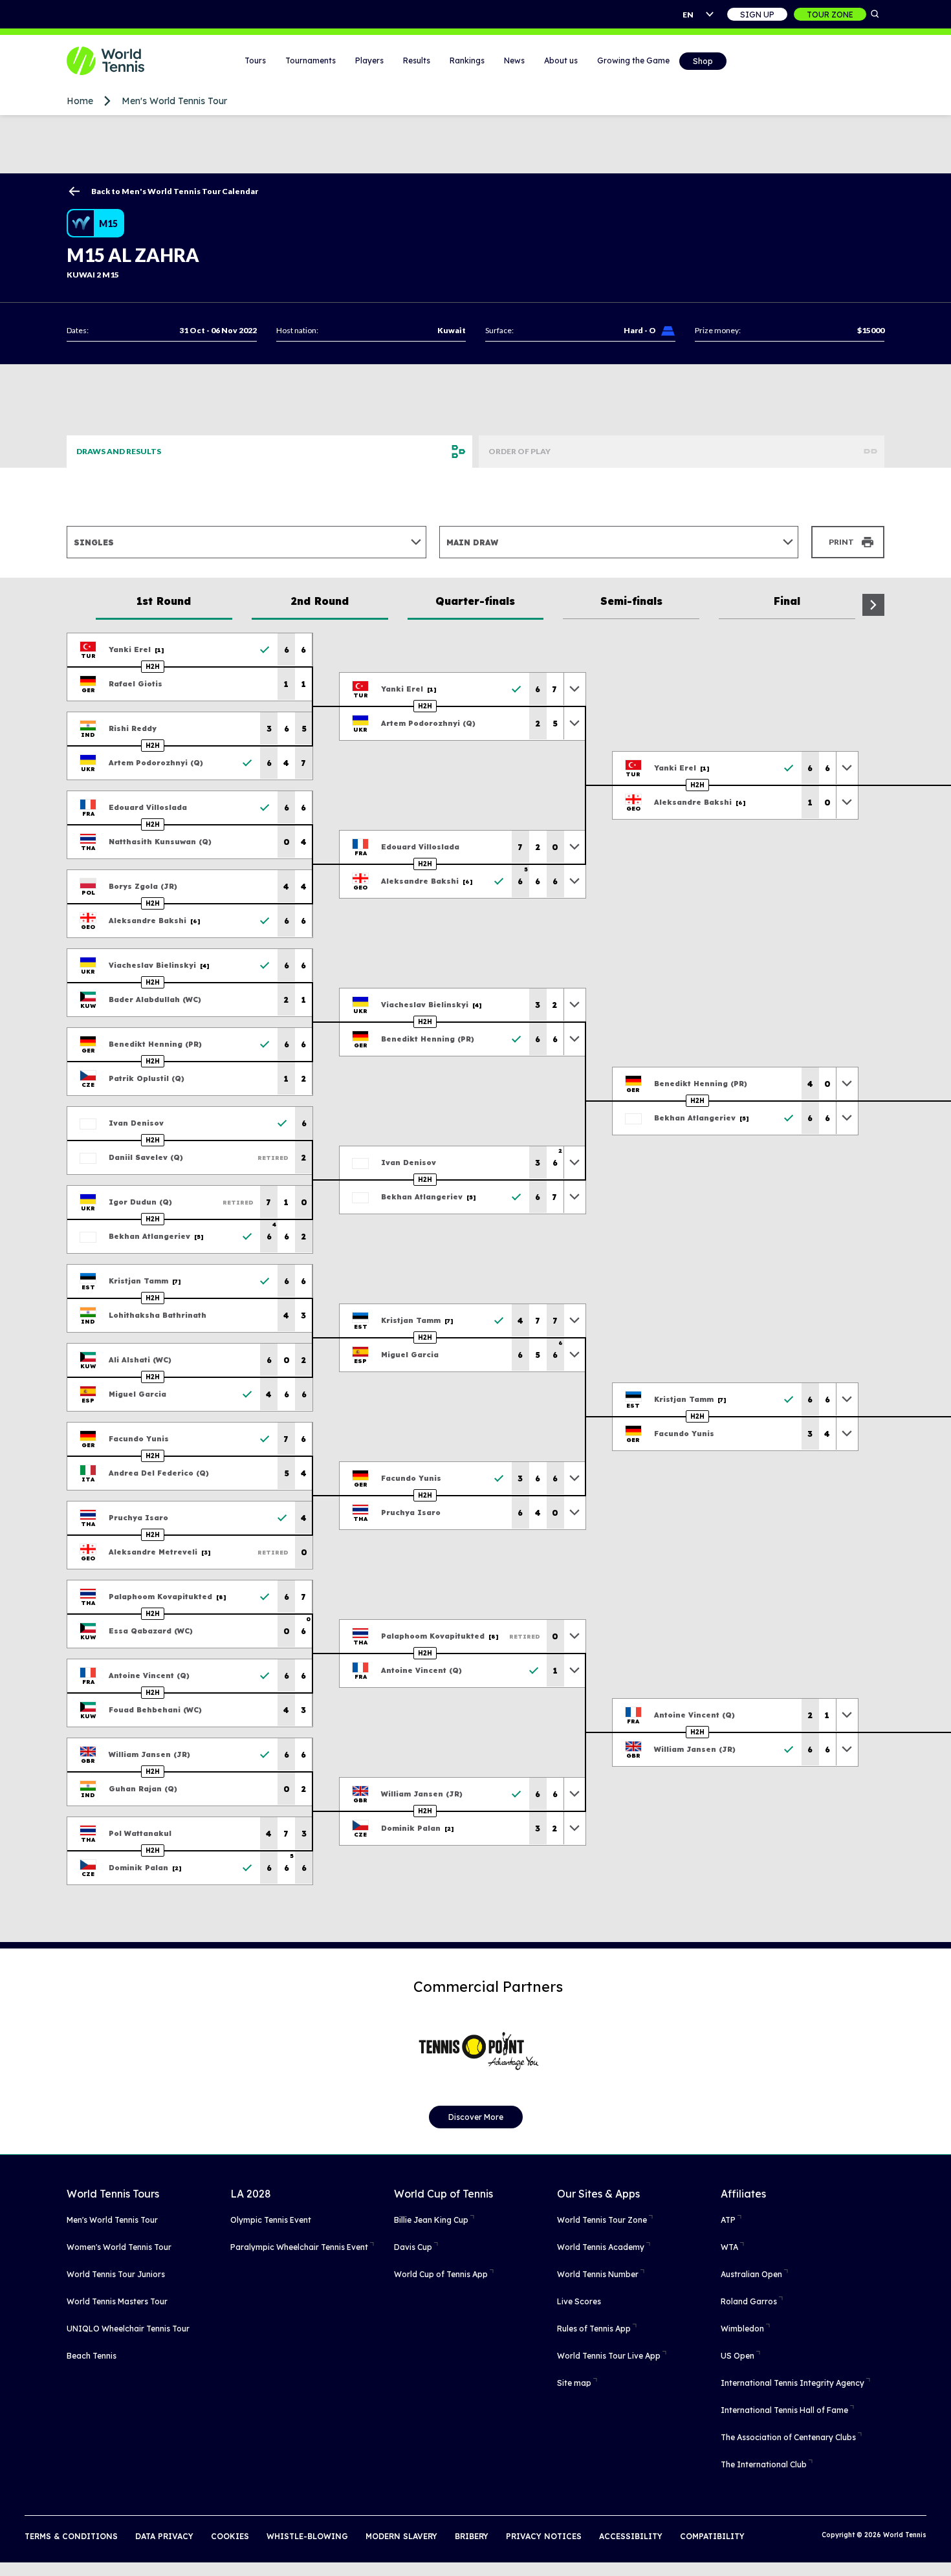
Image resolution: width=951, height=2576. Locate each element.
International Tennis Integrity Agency (792, 2383)
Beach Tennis (92, 2356)
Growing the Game (633, 60)
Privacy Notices (544, 2536)
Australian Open (751, 2274)
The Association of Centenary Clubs (788, 2437)
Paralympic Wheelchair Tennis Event (299, 2247)
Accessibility (631, 2536)
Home (80, 101)
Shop (703, 61)
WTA (729, 2247)
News (514, 60)
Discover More (476, 2117)
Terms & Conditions (71, 2536)
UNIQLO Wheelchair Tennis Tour (128, 2329)
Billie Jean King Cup (431, 2220)
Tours (255, 60)
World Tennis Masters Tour (117, 2301)
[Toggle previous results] (574, 689)
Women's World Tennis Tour (119, 2247)
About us (561, 60)
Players (369, 60)
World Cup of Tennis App (441, 2274)
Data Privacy (164, 2536)
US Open (738, 2356)
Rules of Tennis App (594, 2329)
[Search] (875, 14)
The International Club (764, 2464)
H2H (153, 667)
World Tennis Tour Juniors (116, 2274)
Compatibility (712, 2536)
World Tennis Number (598, 2274)
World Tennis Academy (601, 2247)
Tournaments (311, 60)
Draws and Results (119, 451)
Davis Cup (413, 2247)
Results (417, 60)
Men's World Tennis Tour (174, 101)
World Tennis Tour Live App (609, 2356)
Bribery (472, 2536)
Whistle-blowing (307, 2536)
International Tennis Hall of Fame (784, 2410)
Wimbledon (742, 2329)
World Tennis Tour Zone (602, 2220)
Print (841, 542)
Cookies (230, 2536)
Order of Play (519, 451)
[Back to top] (940, 2552)
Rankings (467, 60)
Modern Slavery (401, 2536)
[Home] (122, 61)
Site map (574, 2383)
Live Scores (579, 2301)
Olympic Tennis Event (271, 2220)
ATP (728, 2220)
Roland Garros (749, 2301)
